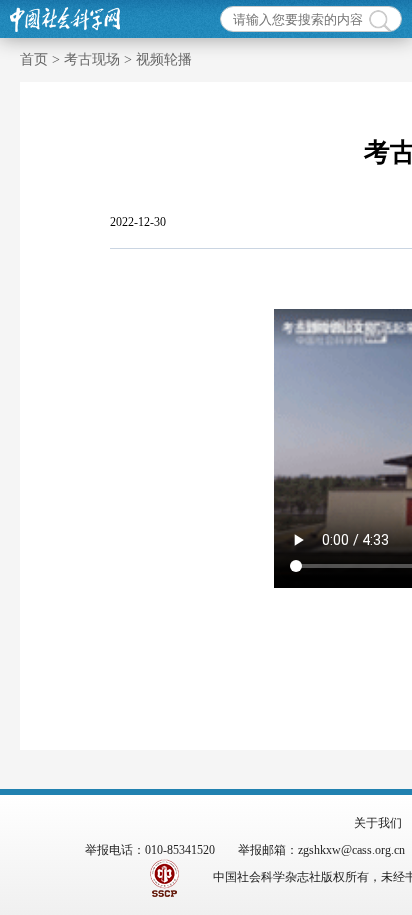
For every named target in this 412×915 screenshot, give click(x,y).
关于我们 (378, 823)
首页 (34, 59)
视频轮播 (164, 59)
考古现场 (92, 59)
